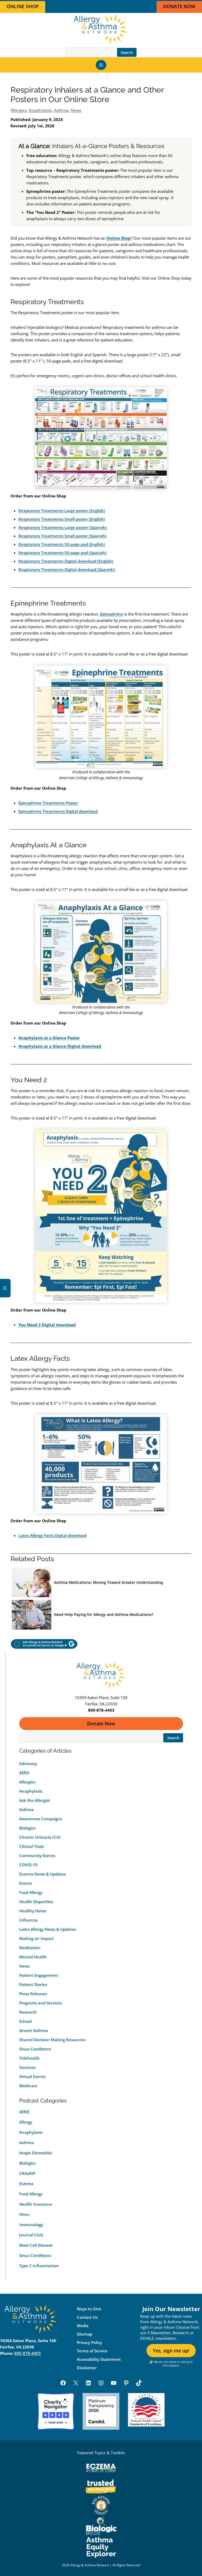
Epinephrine (112, 614)
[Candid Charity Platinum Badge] (101, 2411)
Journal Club (31, 2235)
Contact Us (87, 2317)
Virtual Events (32, 2076)
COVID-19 (28, 1865)
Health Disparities (36, 1902)
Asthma (61, 110)
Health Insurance (36, 2204)
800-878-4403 (28, 2353)
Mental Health (33, 1957)
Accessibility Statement (99, 2359)
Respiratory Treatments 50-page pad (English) (62, 544)
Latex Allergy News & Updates (48, 1929)
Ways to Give (89, 2309)
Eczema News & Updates (42, 1874)
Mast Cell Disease (36, 2245)
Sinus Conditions (35, 2049)
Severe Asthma (34, 2030)
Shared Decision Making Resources (52, 2040)
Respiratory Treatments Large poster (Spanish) (63, 527)
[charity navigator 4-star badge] (56, 2411)
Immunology (31, 2225)
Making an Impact (36, 1938)
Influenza (28, 1920)
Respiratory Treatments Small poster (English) (62, 519)
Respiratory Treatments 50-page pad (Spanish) (62, 553)
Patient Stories (33, 1984)
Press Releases (33, 1994)
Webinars (28, 2086)
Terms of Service (92, 2351)
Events (26, 1883)
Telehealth (29, 2058)
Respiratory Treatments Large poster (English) (62, 511)
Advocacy (28, 1763)
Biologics (27, 1828)
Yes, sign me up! (171, 2351)
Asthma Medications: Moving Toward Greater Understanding (108, 1582)
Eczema (26, 2184)
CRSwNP (27, 2173)
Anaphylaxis (40, 110)
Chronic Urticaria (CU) (40, 1837)
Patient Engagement (39, 1975)
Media (83, 2326)
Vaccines (27, 2067)
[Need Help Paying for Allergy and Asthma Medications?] (32, 1615)
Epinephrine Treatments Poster (48, 803)
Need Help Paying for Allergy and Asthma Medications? (103, 1614)
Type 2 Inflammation (39, 2266)
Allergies (19, 110)
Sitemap (85, 2334)
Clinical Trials (32, 1846)
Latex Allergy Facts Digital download (52, 1535)
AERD (24, 1773)
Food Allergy (31, 1892)
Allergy (26, 2122)
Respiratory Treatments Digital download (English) (66, 561)
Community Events (37, 1856)
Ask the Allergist (35, 1800)
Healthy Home (33, 1911)
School (25, 2021)
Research (28, 2012)
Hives (24, 2214)
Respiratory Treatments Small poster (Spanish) (62, 536)
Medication (30, 1948)
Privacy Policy (89, 2342)
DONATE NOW (179, 6)
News (76, 110)
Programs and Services (41, 2003)
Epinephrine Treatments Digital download (58, 811)
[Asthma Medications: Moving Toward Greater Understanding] (32, 1583)
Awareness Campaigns (41, 1819)
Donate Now (101, 1723)
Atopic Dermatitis (36, 2153)
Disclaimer (87, 2368)
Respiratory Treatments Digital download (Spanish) (67, 569)
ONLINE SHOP (23, 6)
